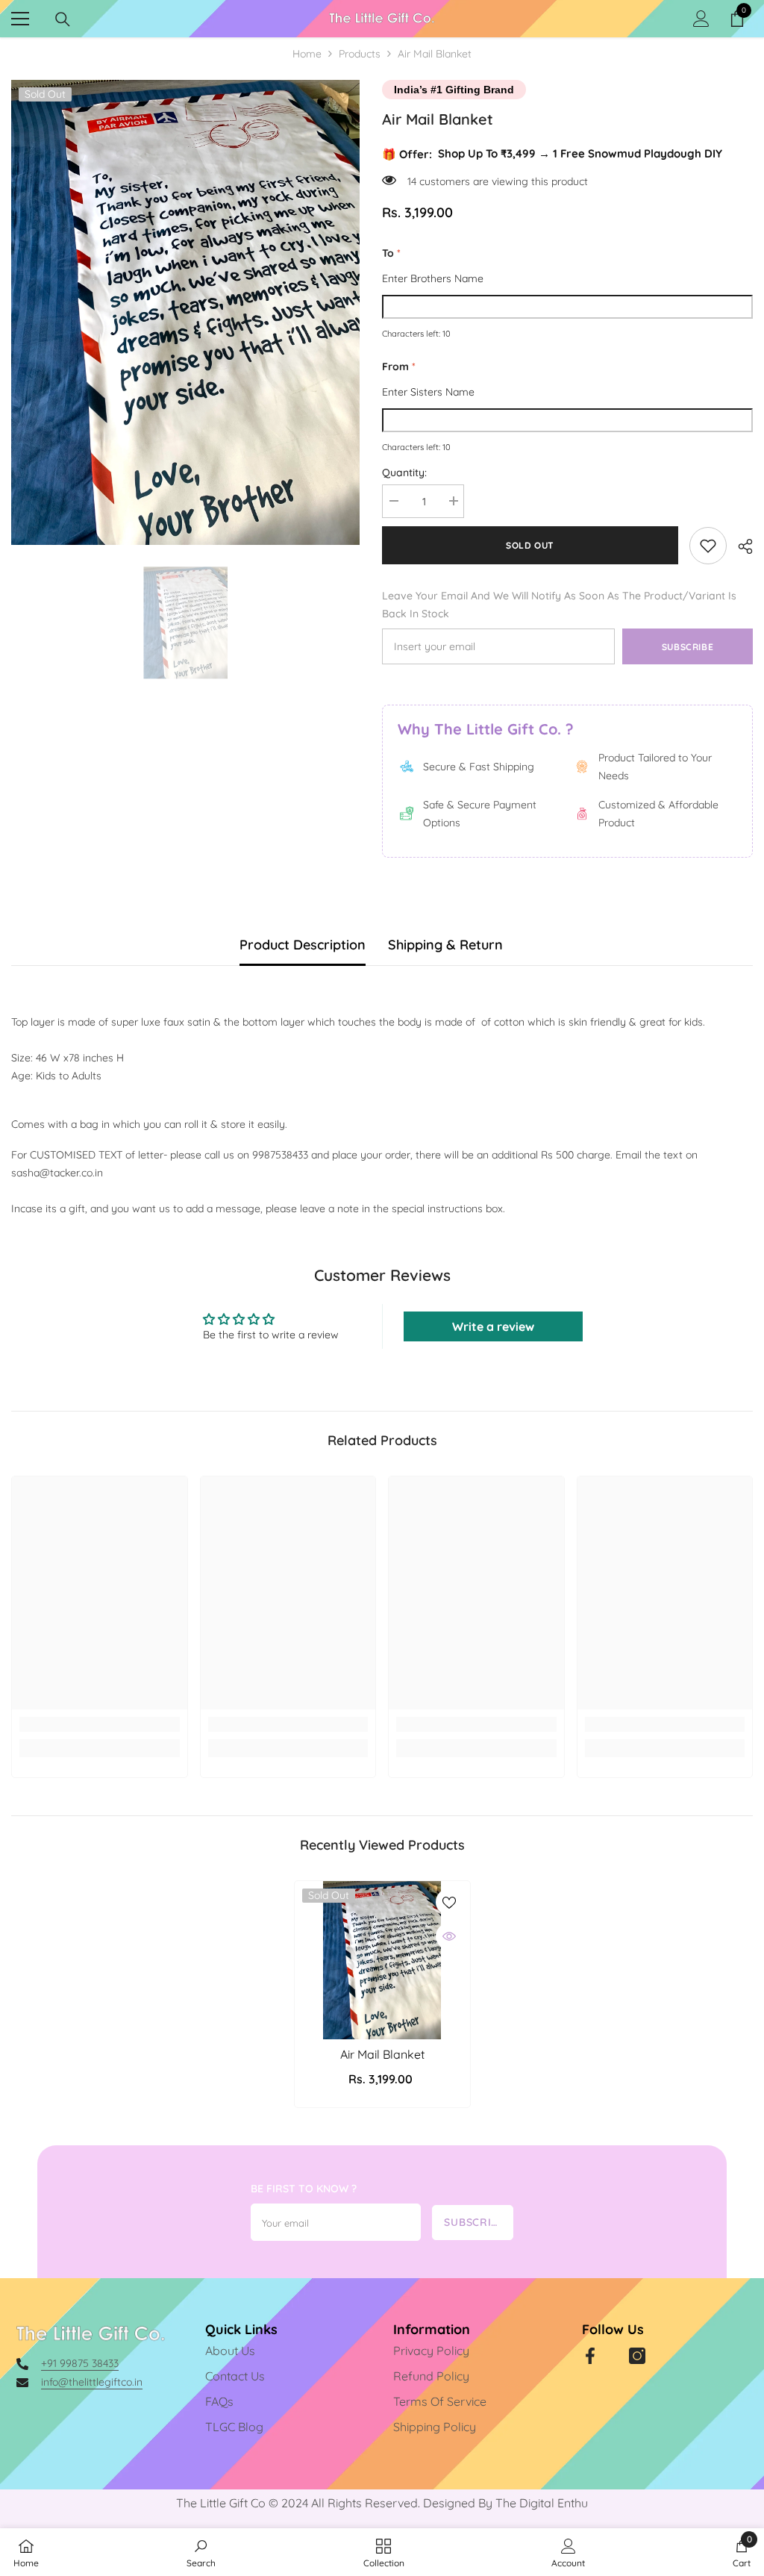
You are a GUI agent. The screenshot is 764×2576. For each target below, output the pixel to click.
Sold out (530, 545)
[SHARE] (740, 546)
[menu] (20, 19)
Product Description (303, 945)
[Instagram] (637, 2356)
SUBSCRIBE (474, 2222)
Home (307, 54)
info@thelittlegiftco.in (92, 2382)
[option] (185, 312)
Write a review (493, 1326)
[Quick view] (449, 1936)
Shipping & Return (445, 945)
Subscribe (688, 647)
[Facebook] (590, 2356)
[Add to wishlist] (449, 1902)
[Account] (701, 19)
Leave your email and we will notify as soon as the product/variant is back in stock (559, 605)
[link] (708, 546)
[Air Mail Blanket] (382, 1960)
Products (360, 54)
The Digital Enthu (542, 2503)
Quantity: (404, 473)
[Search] (63, 19)
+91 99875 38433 (80, 2363)
